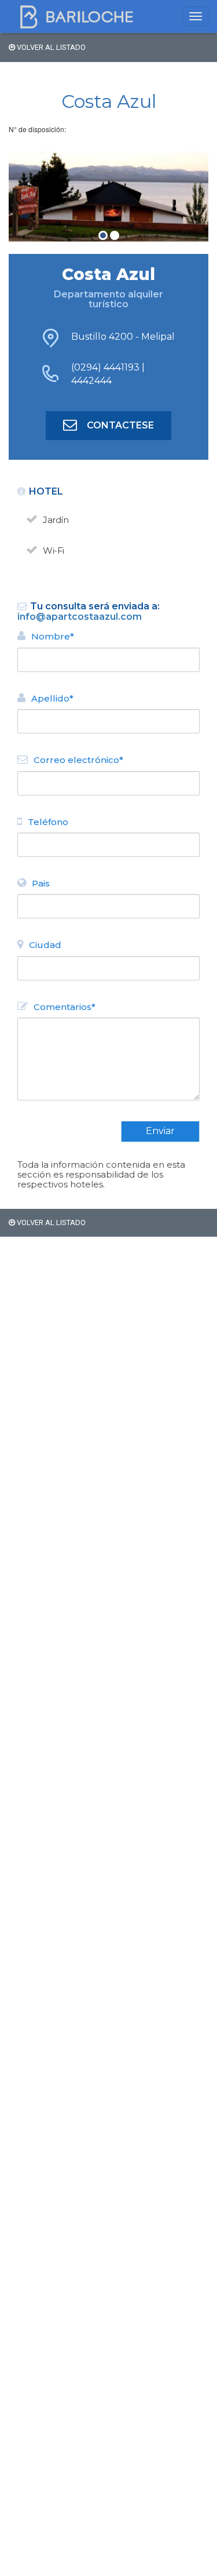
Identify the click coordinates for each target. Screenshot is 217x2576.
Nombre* (53, 636)
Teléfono (48, 822)
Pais (41, 883)
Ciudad (45, 945)
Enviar (160, 1131)
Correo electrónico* (78, 760)
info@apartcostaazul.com (80, 617)
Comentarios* (65, 1007)
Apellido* (52, 698)
